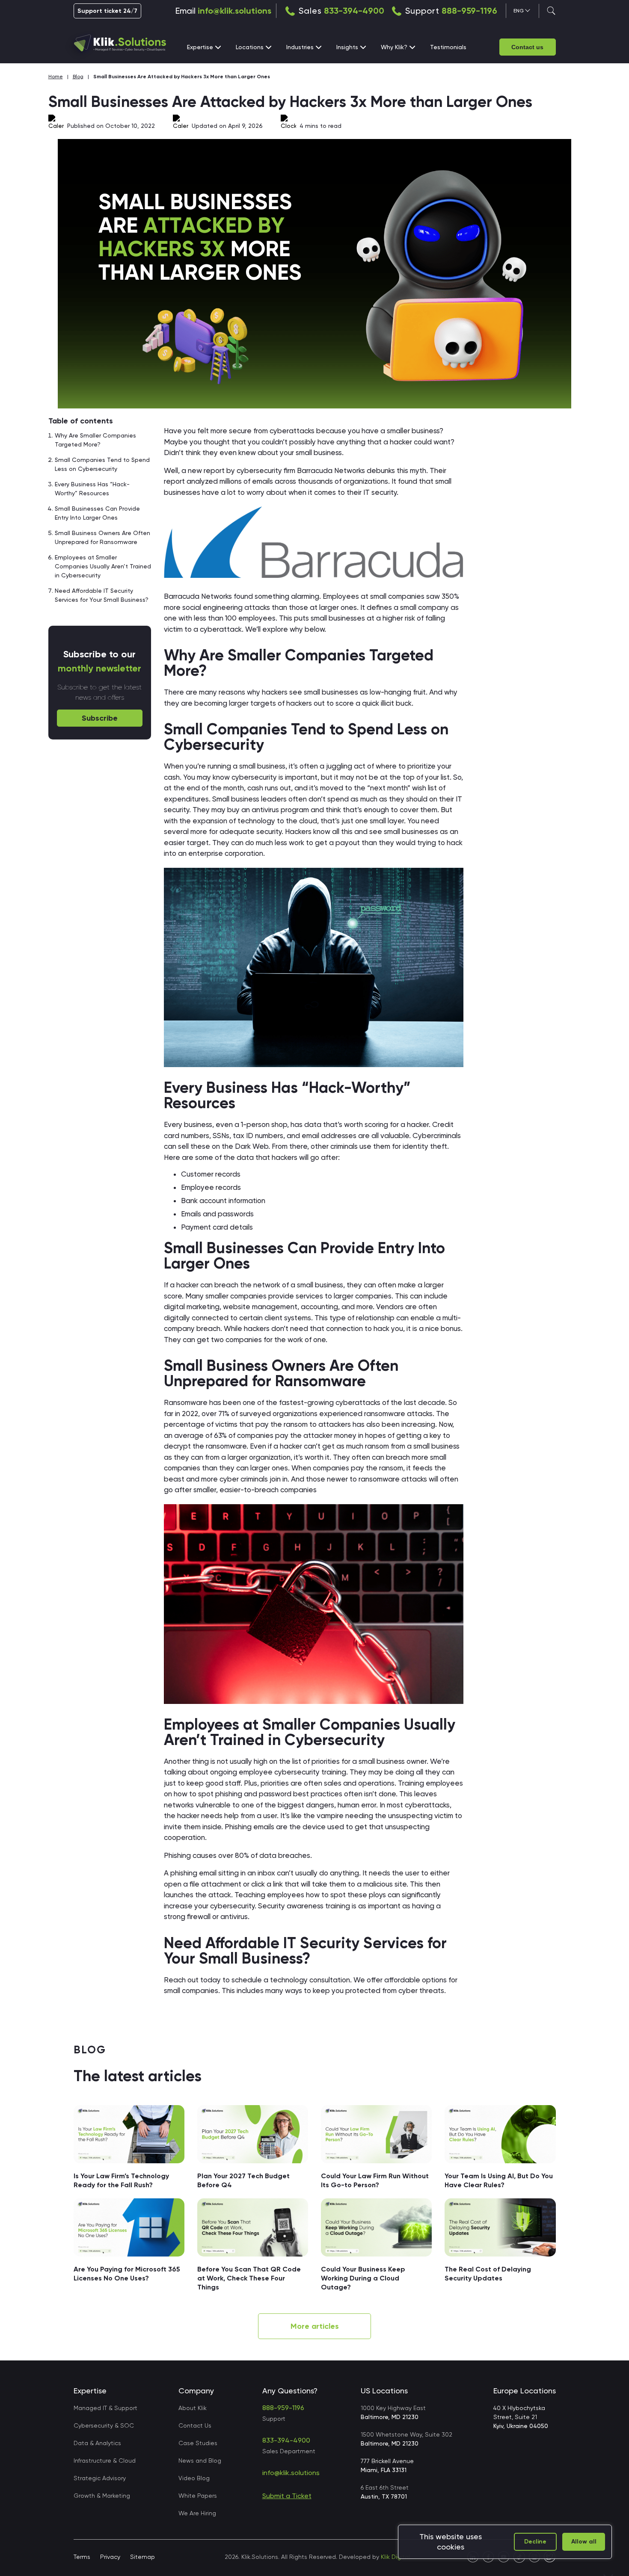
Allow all (584, 2542)
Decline (535, 2542)
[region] (505, 2542)
